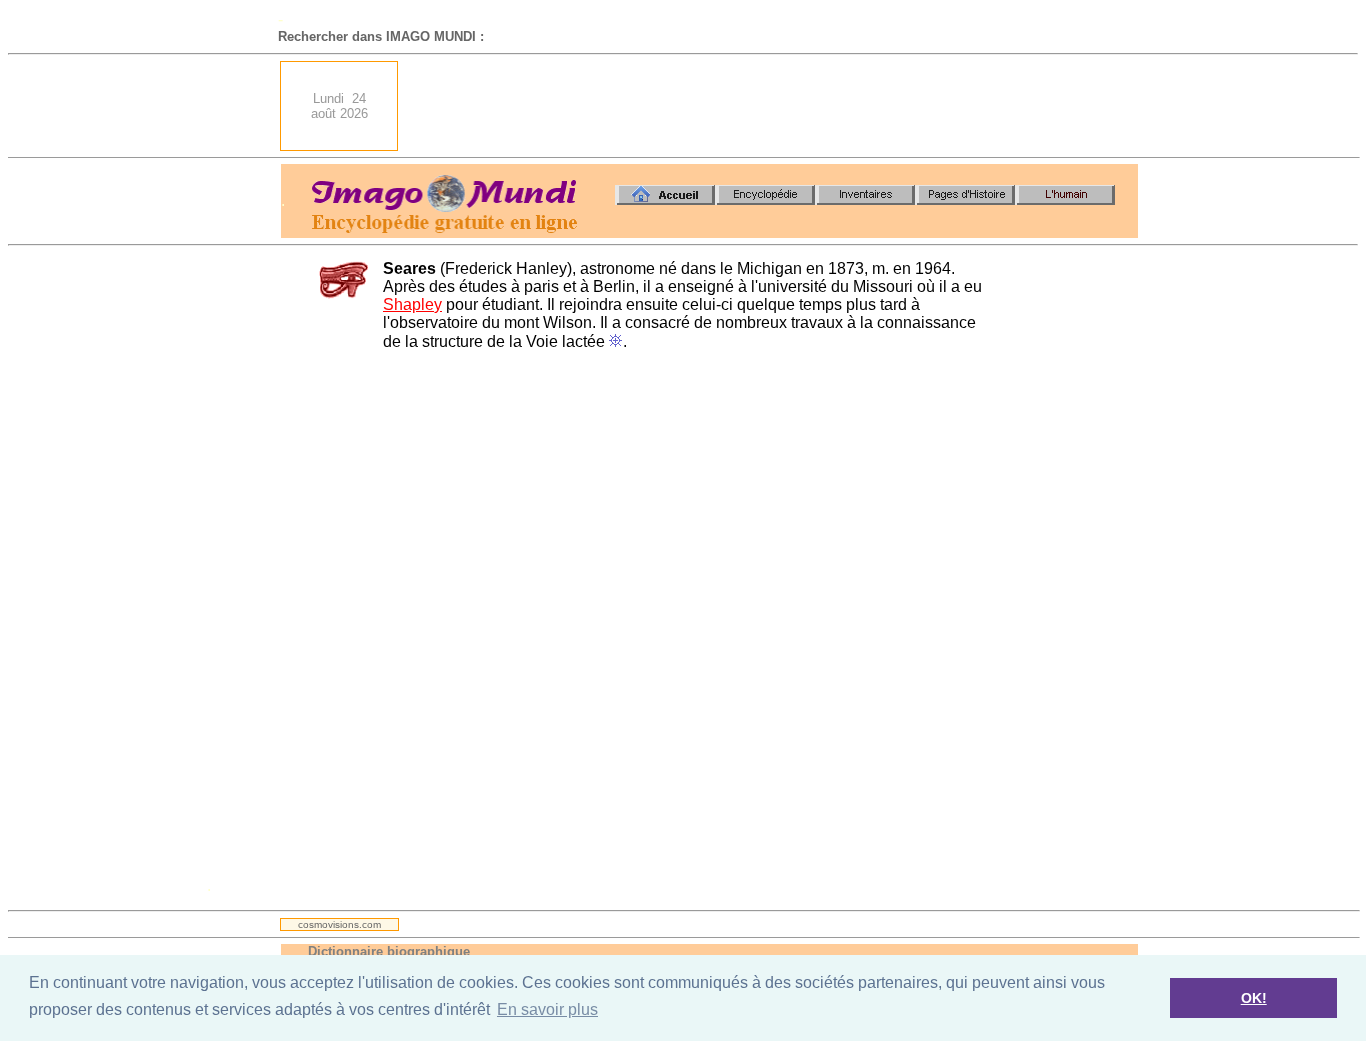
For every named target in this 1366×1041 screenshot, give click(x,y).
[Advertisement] (774, 106)
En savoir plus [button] (547, 1009)
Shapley (412, 304)
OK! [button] (1254, 998)
